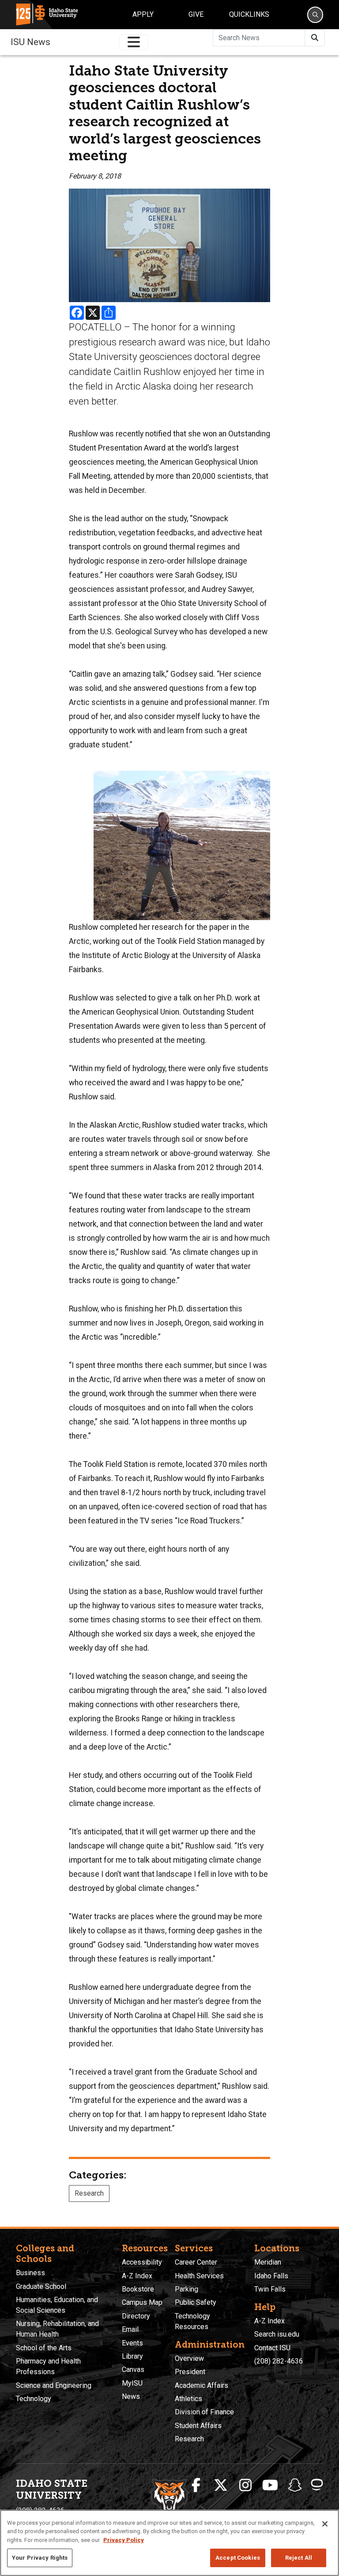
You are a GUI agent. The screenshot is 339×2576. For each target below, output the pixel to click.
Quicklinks (249, 14)
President (190, 2372)
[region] (169, 2543)
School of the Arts (44, 2348)
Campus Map (142, 2302)
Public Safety (196, 2302)
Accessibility (142, 2262)
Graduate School (41, 2286)
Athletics (188, 2399)
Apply (143, 14)
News (131, 2396)
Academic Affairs (202, 2385)
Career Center (196, 2262)
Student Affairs (198, 2426)
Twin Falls (270, 2289)
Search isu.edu (277, 2334)
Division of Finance (204, 2412)
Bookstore (138, 2289)
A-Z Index (137, 2276)
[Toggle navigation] (134, 42)
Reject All (299, 2558)
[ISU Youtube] (270, 2485)
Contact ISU (272, 2348)
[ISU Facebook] (196, 2485)
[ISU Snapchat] (295, 2485)
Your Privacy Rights (40, 2558)
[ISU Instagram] (245, 2485)
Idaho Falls (271, 2276)
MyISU (132, 2383)
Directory (136, 2316)
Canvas (133, 2370)
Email (130, 2329)
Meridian (268, 2262)
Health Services (199, 2276)
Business (30, 2273)
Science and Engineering (54, 2385)
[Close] (325, 2524)
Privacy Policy (124, 2540)
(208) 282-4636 (279, 2361)
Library (132, 2356)
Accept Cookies (238, 2558)
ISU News (30, 42)
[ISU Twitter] (221, 2485)
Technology (34, 2399)
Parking (186, 2289)
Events (132, 2343)
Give (196, 14)
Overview (189, 2358)
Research (89, 2193)
